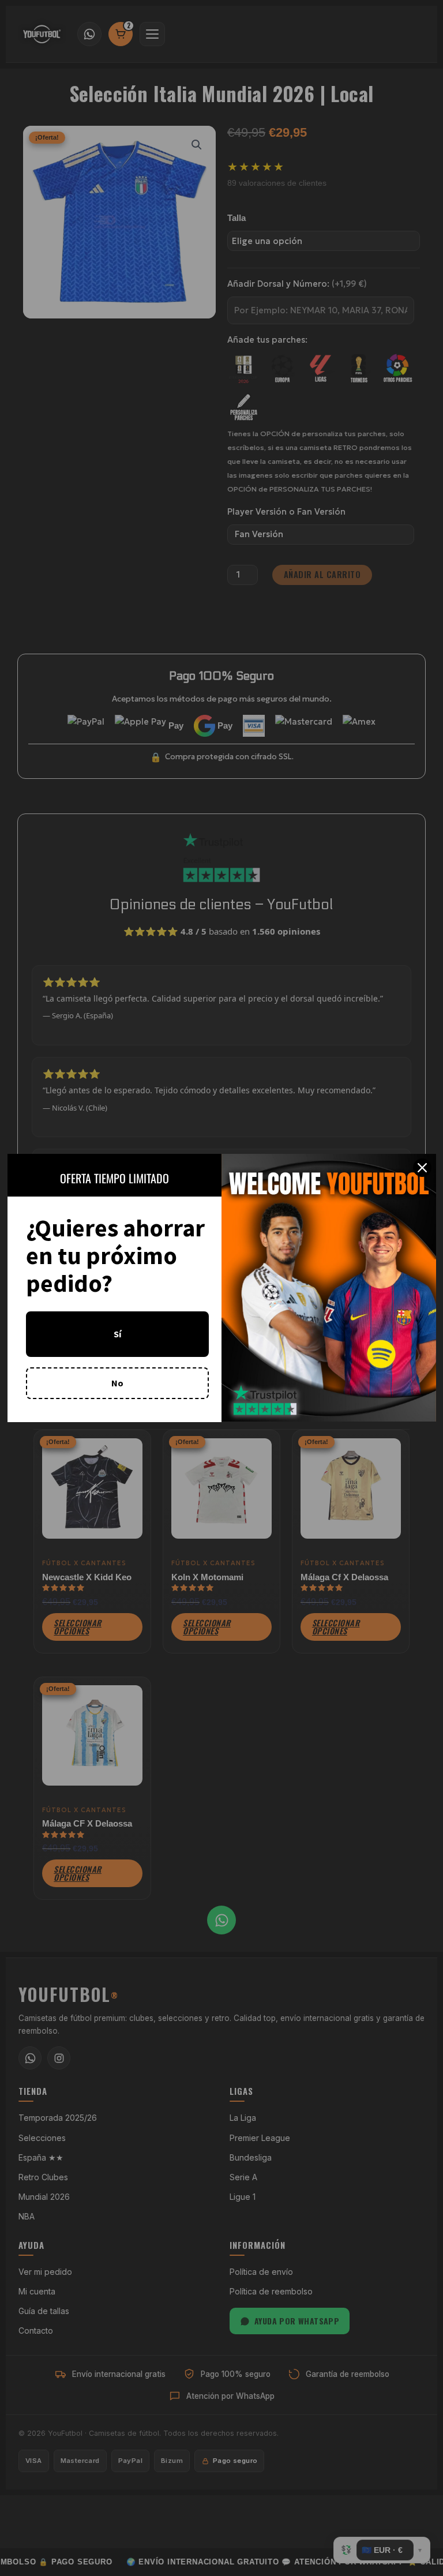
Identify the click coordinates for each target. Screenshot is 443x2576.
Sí (117, 1334)
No (117, 1383)
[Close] (422, 1168)
